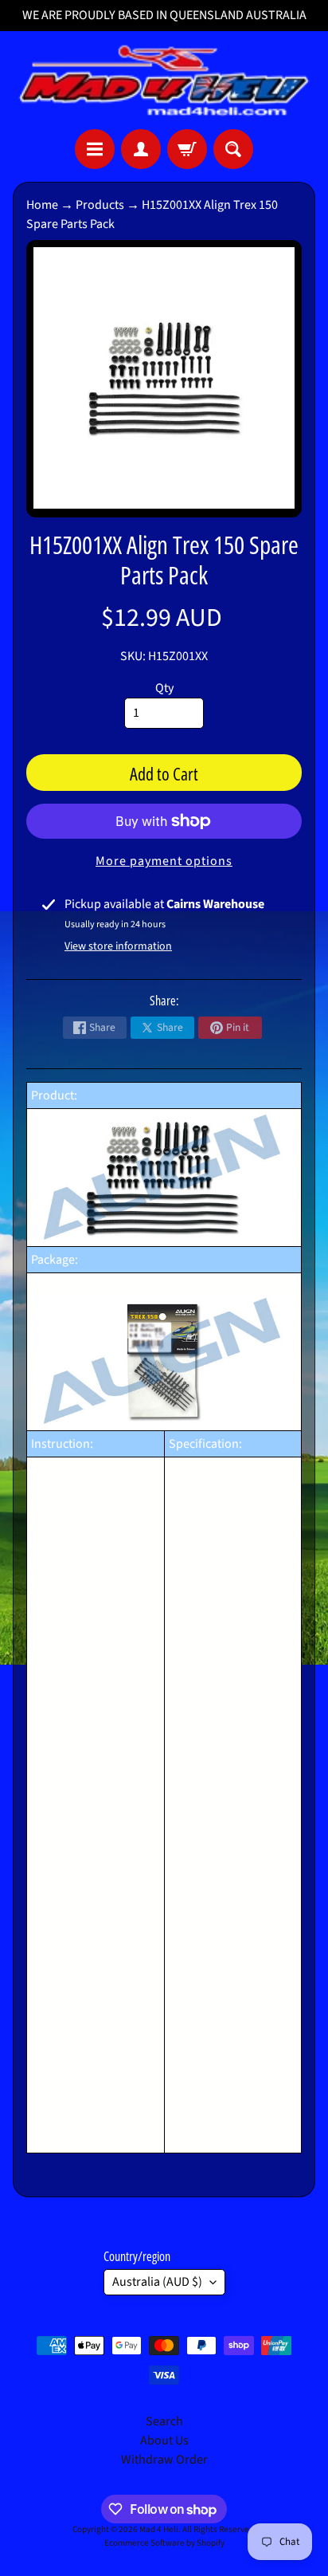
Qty (164, 688)
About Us (164, 2440)
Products (100, 205)
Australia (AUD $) (157, 2282)
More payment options (164, 861)
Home (42, 205)
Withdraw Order (164, 2460)
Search (164, 2421)
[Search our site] (233, 149)
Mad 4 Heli (159, 2529)
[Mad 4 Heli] (164, 80)
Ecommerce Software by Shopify (164, 2543)
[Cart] (187, 149)
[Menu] (95, 149)
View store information (118, 946)
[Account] (141, 149)
